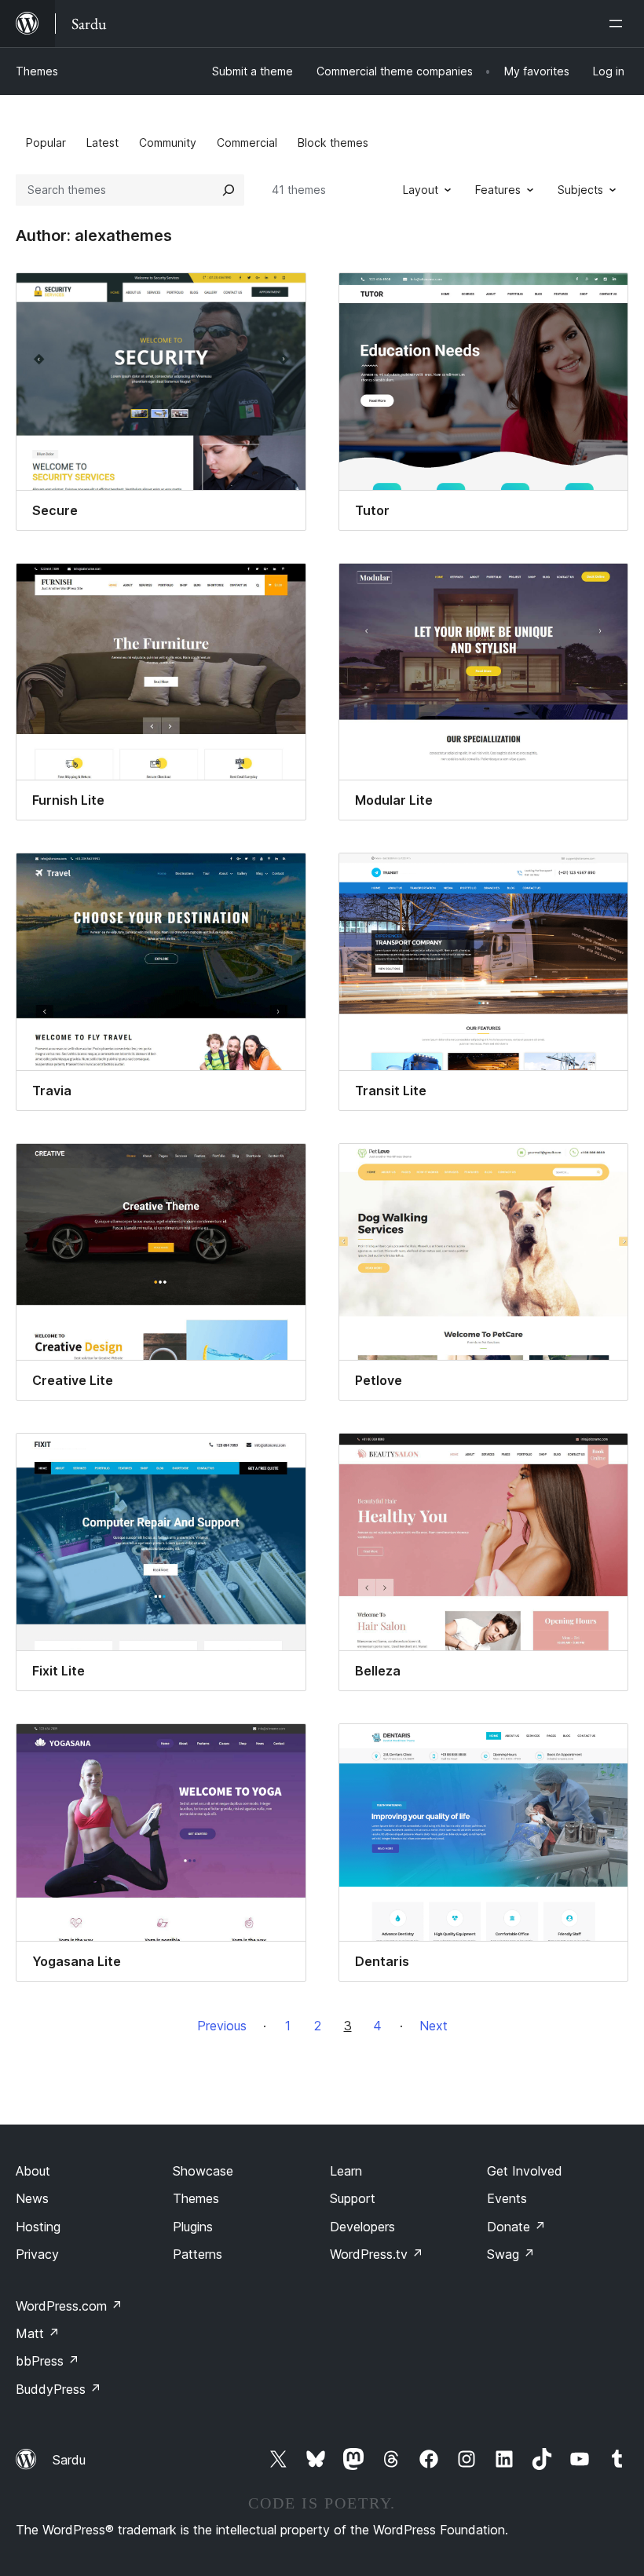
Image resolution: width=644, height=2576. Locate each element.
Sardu (69, 2460)
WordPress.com (69, 2306)
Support (353, 2198)
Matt (38, 2333)
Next (434, 2026)
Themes (37, 71)
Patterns (198, 2254)
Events (507, 2198)
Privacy (37, 2254)
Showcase (203, 2171)
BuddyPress (59, 2389)
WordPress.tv (377, 2254)
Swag (511, 2254)
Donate (516, 2227)
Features (498, 190)
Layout (421, 190)
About (33, 2171)
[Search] (229, 190)
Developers (362, 2227)
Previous (222, 2026)
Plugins (193, 2227)
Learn (346, 2171)
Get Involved (525, 2171)
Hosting (38, 2227)
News (32, 2198)
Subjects (580, 190)
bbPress (48, 2361)
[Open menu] (619, 24)
